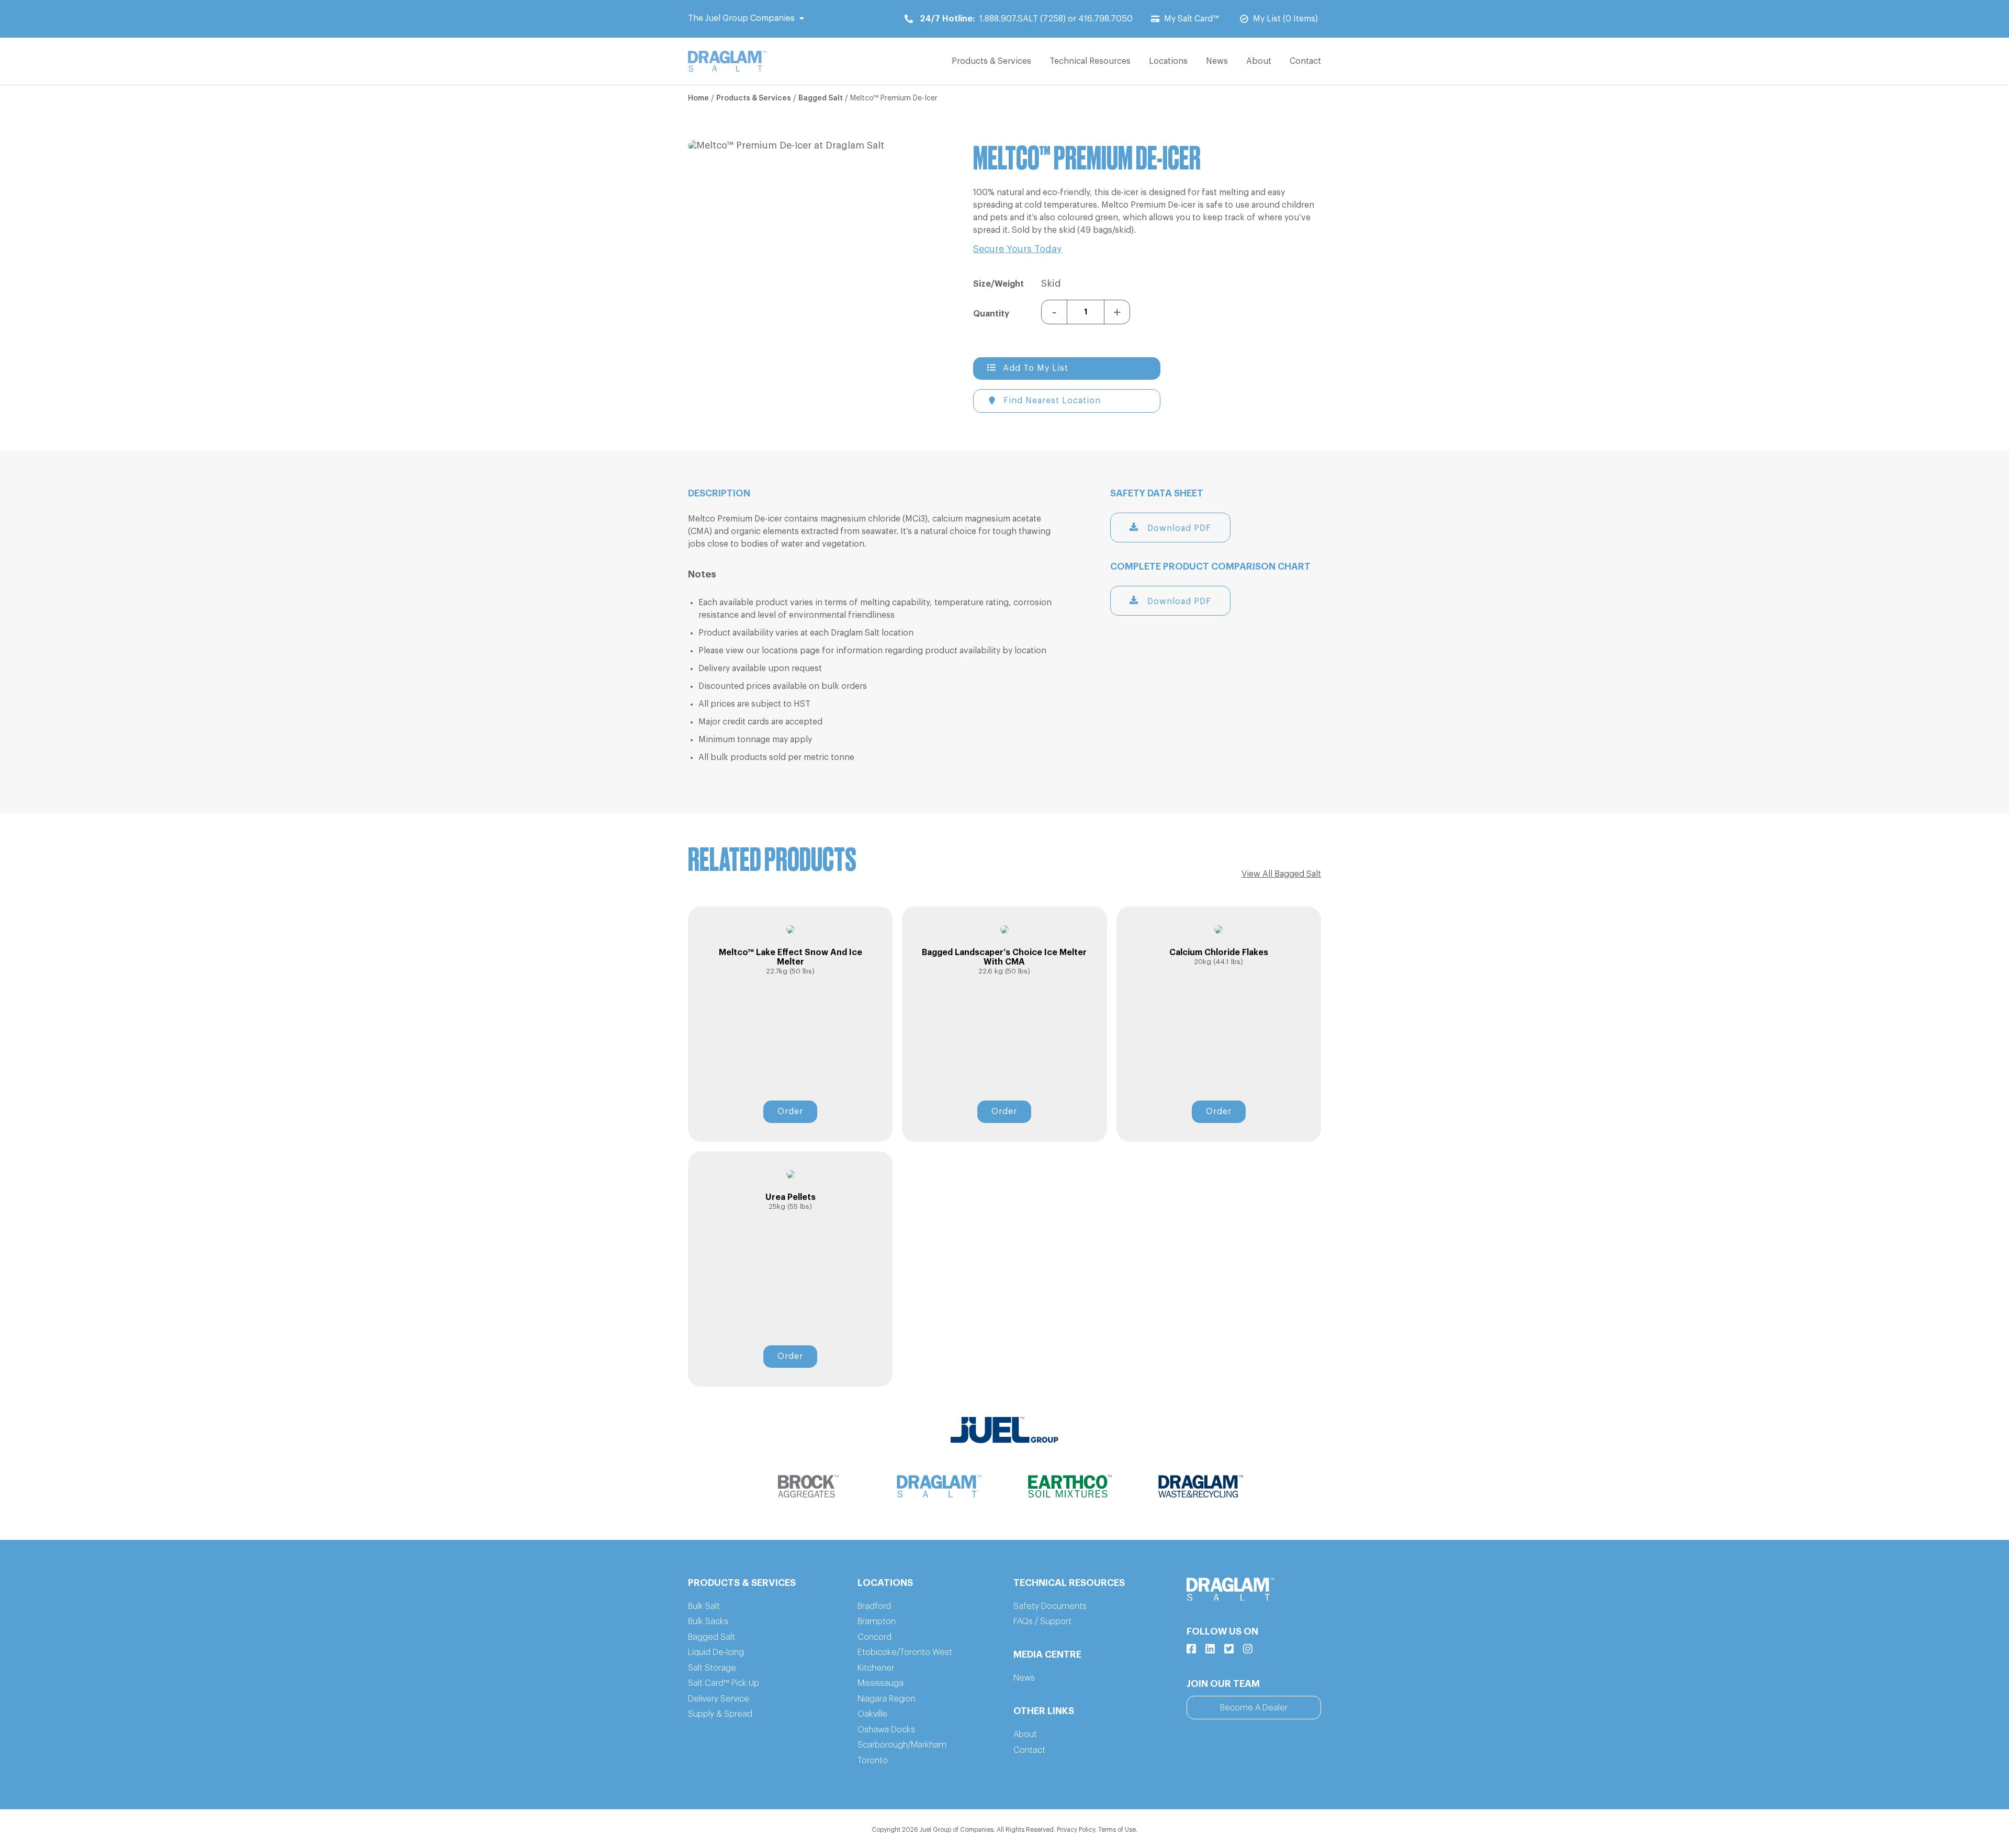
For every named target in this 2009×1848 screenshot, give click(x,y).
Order (790, 1112)
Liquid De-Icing (716, 1652)
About (1259, 61)
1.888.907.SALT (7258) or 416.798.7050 (1026, 19)
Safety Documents (1050, 1606)
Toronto (873, 1761)
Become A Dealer (1254, 1708)
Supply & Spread (720, 1714)
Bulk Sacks (708, 1622)
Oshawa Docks (886, 1730)
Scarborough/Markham (902, 1745)
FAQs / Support (1042, 1622)
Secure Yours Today (1018, 249)
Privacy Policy (1076, 1830)
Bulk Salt (704, 1606)
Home (698, 98)
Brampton (877, 1622)
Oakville (872, 1714)
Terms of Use (1117, 1830)
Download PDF (1178, 528)
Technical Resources (1090, 61)
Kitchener (876, 1668)
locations (780, 651)
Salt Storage (712, 1668)
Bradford (874, 1606)
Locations (1168, 61)
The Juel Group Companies (741, 18)
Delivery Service (719, 1699)
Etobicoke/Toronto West (905, 1652)
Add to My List (1036, 368)
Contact (1305, 61)
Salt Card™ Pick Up (724, 1683)
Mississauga (881, 1683)
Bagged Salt (821, 98)
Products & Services (991, 61)
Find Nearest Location (1052, 401)
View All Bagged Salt (1281, 874)
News (1217, 61)
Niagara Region (887, 1699)
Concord (874, 1637)
